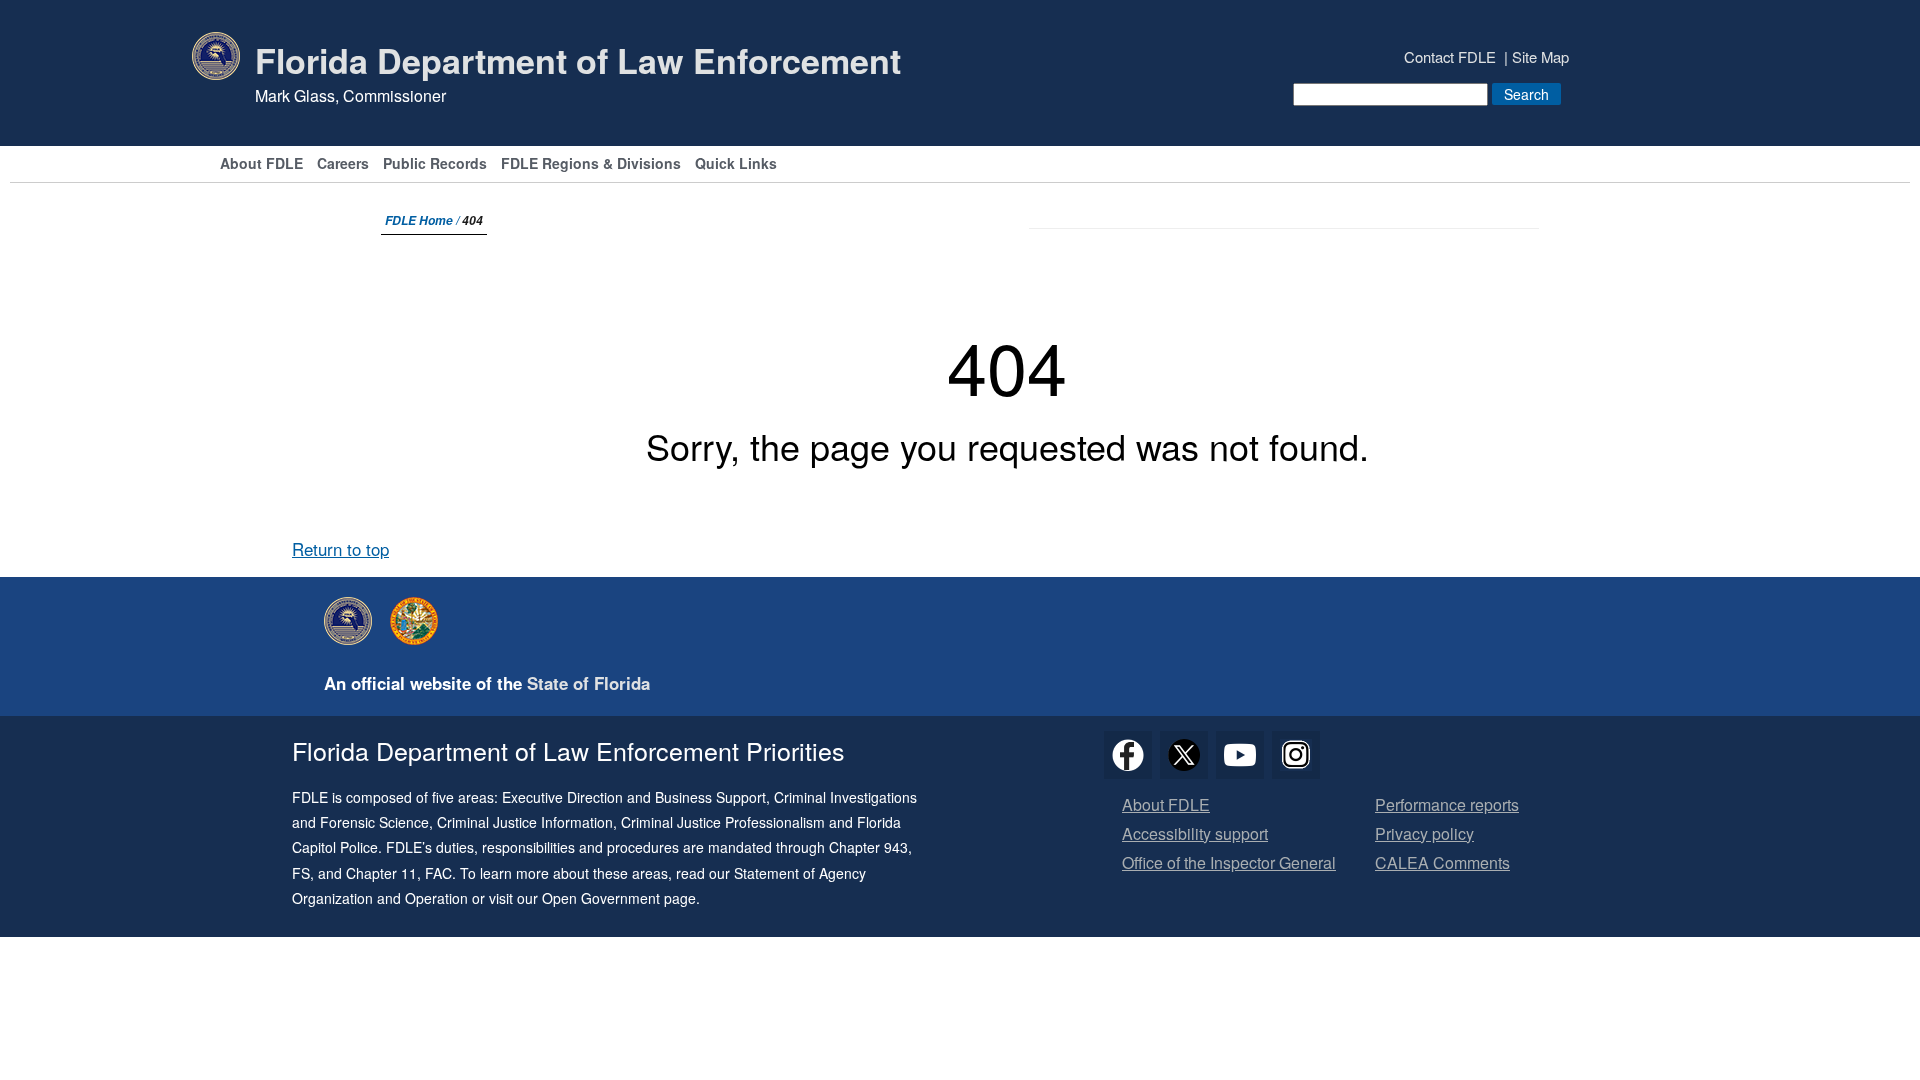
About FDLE (261, 164)
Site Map (1540, 56)
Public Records (435, 164)
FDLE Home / (423, 220)
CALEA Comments (1442, 863)
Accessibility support (1195, 834)
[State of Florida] (419, 621)
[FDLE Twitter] (1184, 755)
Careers (343, 164)
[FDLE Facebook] (1128, 755)
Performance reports (1447, 805)
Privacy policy (1424, 834)
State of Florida (588, 683)
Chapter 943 (868, 847)
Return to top (340, 549)
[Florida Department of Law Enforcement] (353, 621)
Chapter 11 (381, 873)
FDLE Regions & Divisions (591, 164)
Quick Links (736, 164)
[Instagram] (1296, 755)
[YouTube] (1240, 755)
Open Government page (619, 898)
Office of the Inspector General (1229, 863)
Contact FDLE (1450, 56)
